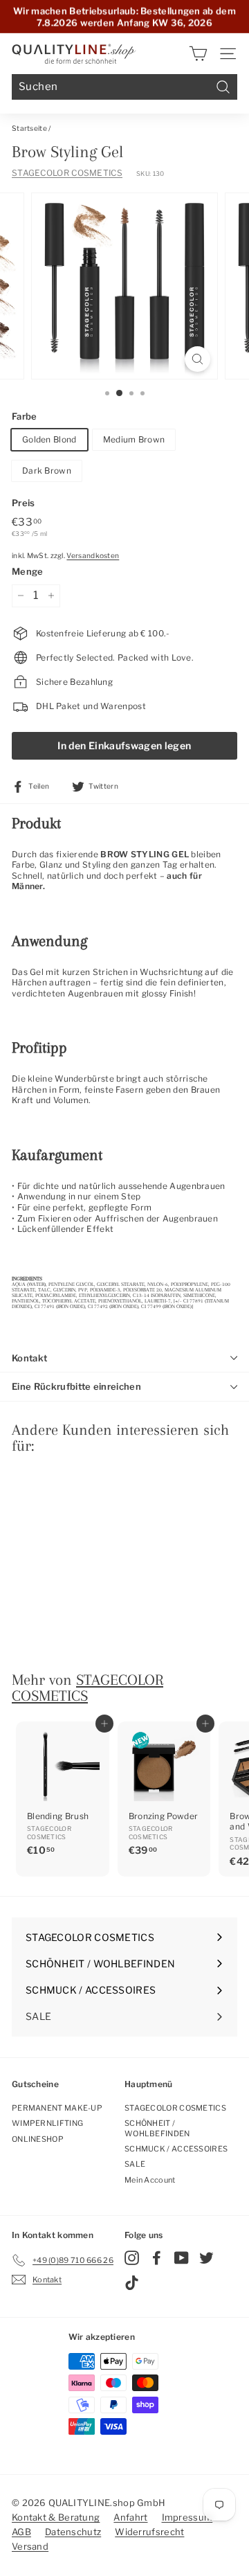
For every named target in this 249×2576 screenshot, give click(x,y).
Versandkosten (93, 556)
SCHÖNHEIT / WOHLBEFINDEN (157, 2128)
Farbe (25, 416)
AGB (21, 2532)
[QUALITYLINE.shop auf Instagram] (132, 2258)
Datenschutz (73, 2532)
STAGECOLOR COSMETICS (67, 173)
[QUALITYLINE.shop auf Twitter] (206, 2258)
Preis (24, 503)
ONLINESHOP (38, 2139)
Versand (30, 2546)
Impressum (187, 2517)
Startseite (29, 128)
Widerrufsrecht (149, 2532)
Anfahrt (130, 2517)
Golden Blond (49, 439)
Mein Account (150, 2180)
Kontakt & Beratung (56, 2517)
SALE (135, 2164)
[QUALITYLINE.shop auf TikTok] (132, 2283)
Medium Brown (134, 439)
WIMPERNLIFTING (47, 2123)
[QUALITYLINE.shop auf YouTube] (182, 2258)
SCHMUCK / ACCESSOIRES (176, 2149)
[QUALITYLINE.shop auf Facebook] (157, 2258)
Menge (28, 571)
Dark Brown (47, 471)
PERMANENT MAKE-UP (57, 2108)
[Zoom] (197, 359)
